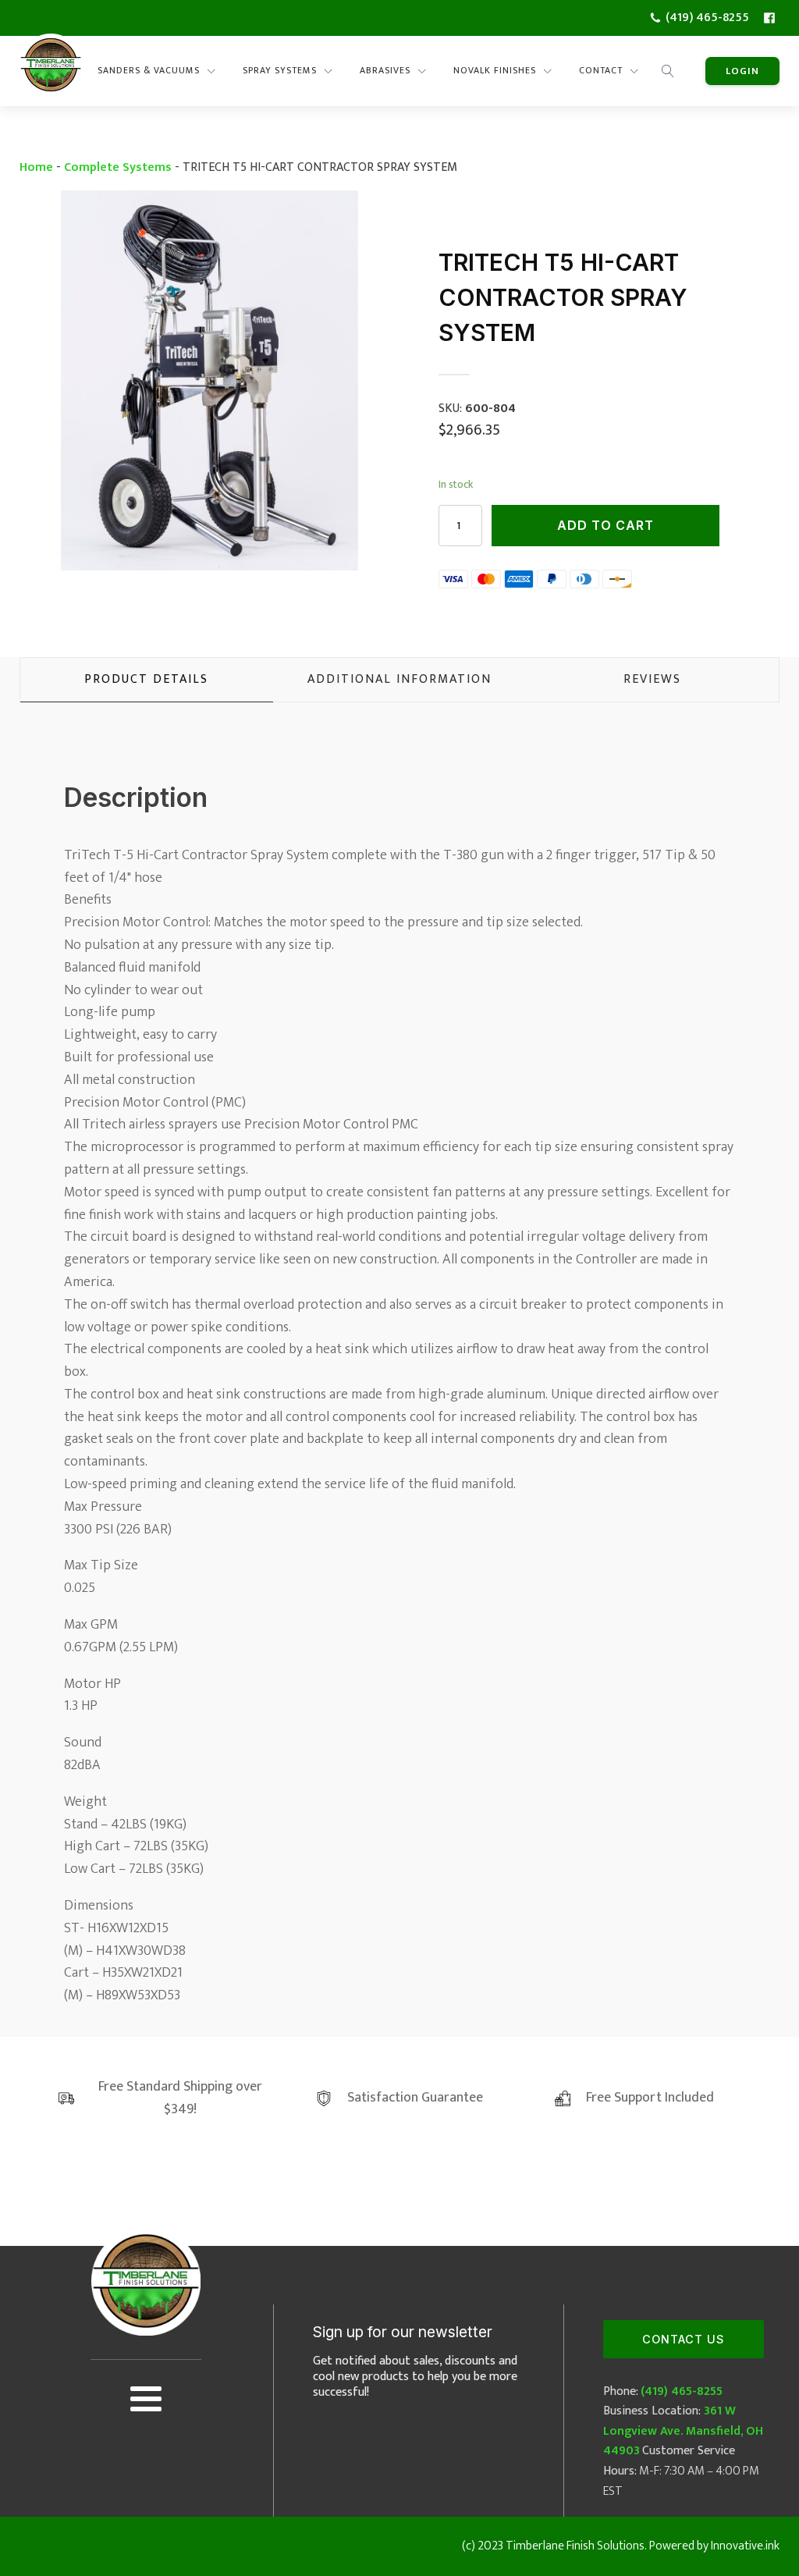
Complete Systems (118, 167)
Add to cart (605, 525)
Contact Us (683, 2339)
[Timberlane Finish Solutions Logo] (51, 71)
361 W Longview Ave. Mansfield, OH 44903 (683, 2431)
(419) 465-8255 (682, 2391)
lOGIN (742, 71)
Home (36, 167)
